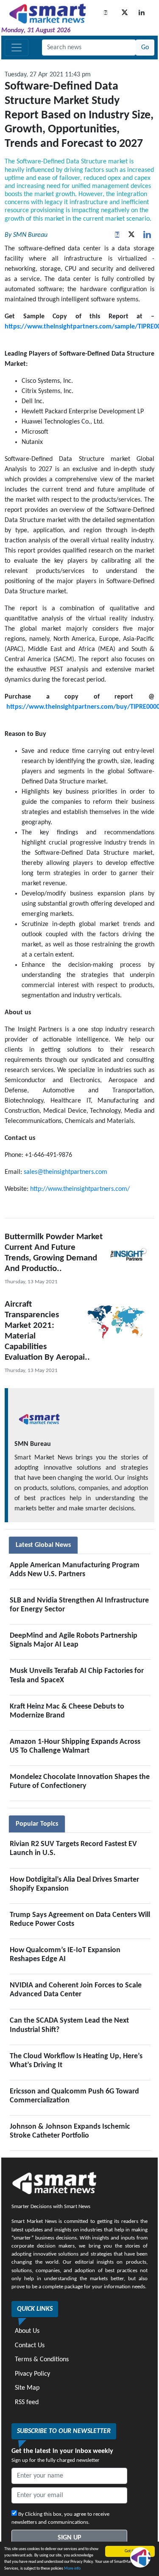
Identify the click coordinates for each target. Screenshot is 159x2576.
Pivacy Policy (32, 2374)
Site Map (27, 2388)
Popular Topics (37, 1824)
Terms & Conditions (42, 2360)
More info (72, 2569)
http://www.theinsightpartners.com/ (80, 1189)
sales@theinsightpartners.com (66, 1172)
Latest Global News (43, 1545)
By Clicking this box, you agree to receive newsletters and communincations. (60, 2518)
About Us (27, 2331)
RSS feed (27, 2402)
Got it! (130, 2551)
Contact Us (30, 2346)
